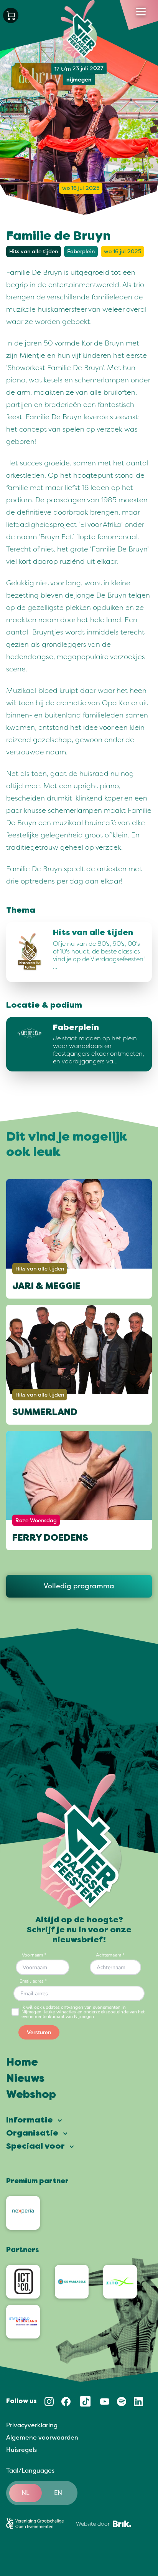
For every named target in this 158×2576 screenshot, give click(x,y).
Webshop (31, 2095)
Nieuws (25, 2079)
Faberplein (81, 252)
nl (26, 2493)
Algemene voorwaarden (42, 2438)
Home (22, 2063)
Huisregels (21, 2450)
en (58, 2493)
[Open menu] (141, 12)
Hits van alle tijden (34, 252)
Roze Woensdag (36, 1520)
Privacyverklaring (32, 2425)
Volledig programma (79, 1586)
